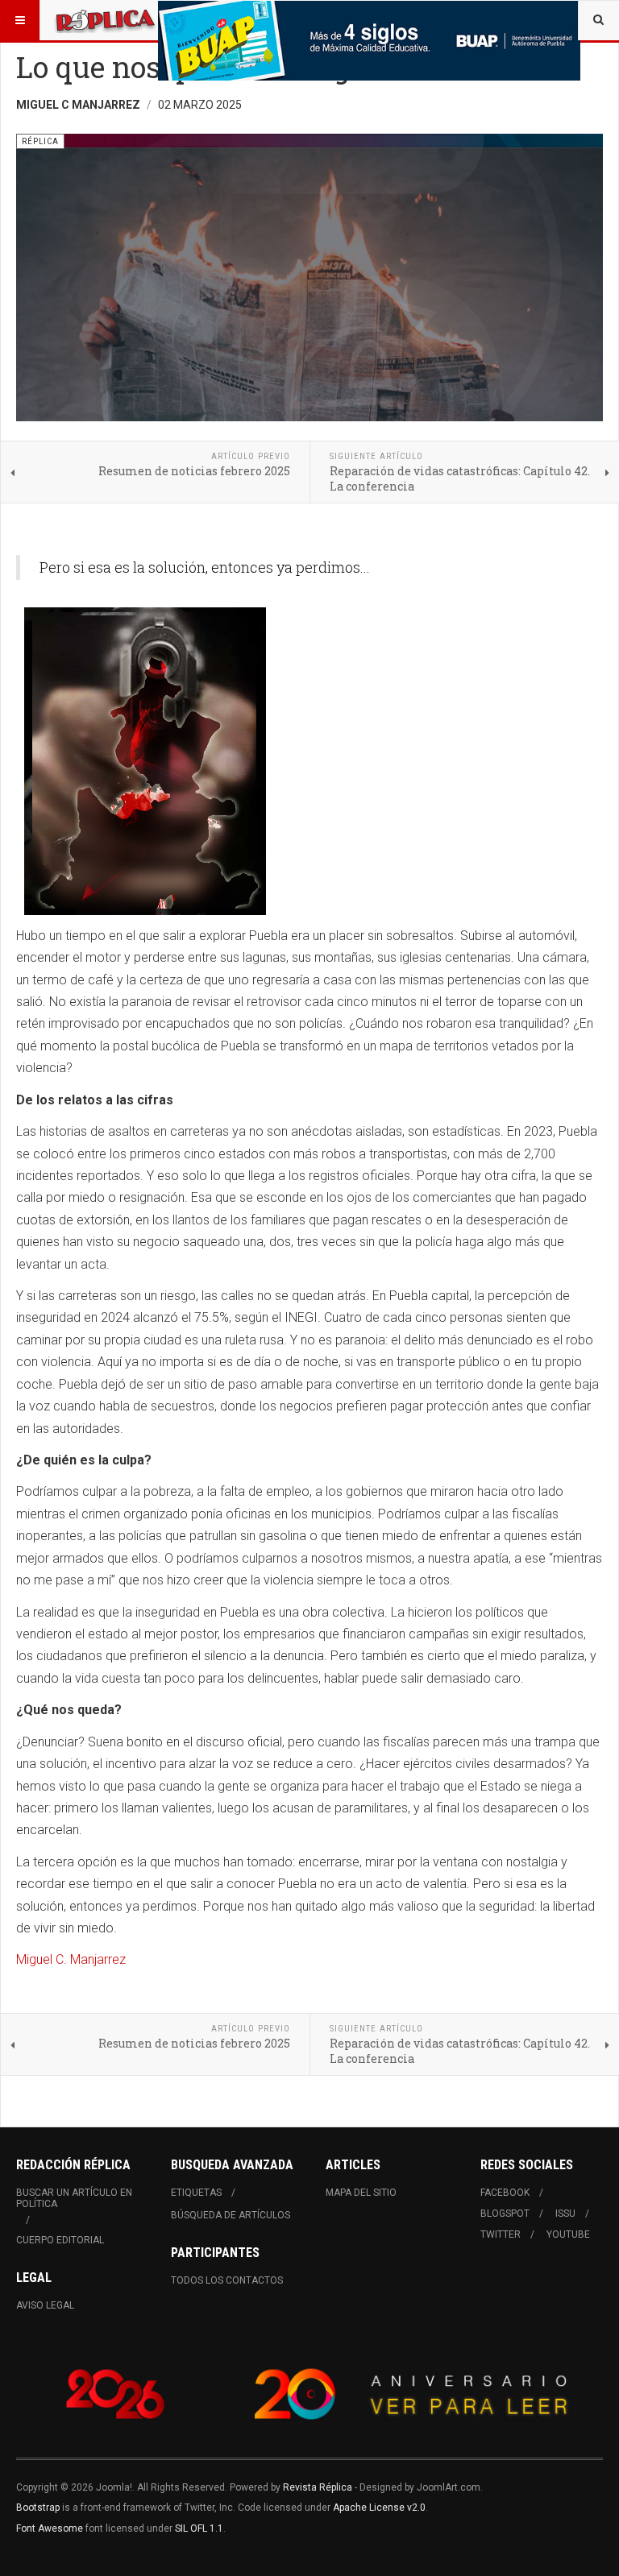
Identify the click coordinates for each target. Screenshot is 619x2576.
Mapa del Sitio (361, 2193)
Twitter (501, 2234)
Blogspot (505, 2214)
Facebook (505, 2193)
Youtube (568, 2234)
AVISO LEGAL (45, 2305)
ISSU (565, 2214)
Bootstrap (38, 2508)
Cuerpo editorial (60, 2240)
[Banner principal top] (369, 41)
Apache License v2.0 (379, 2508)
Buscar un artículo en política (74, 2198)
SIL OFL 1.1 (199, 2528)
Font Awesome (50, 2528)
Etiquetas (196, 2193)
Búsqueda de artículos (231, 2215)
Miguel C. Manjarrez (71, 1959)
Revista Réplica (318, 2487)
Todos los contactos (227, 2280)
